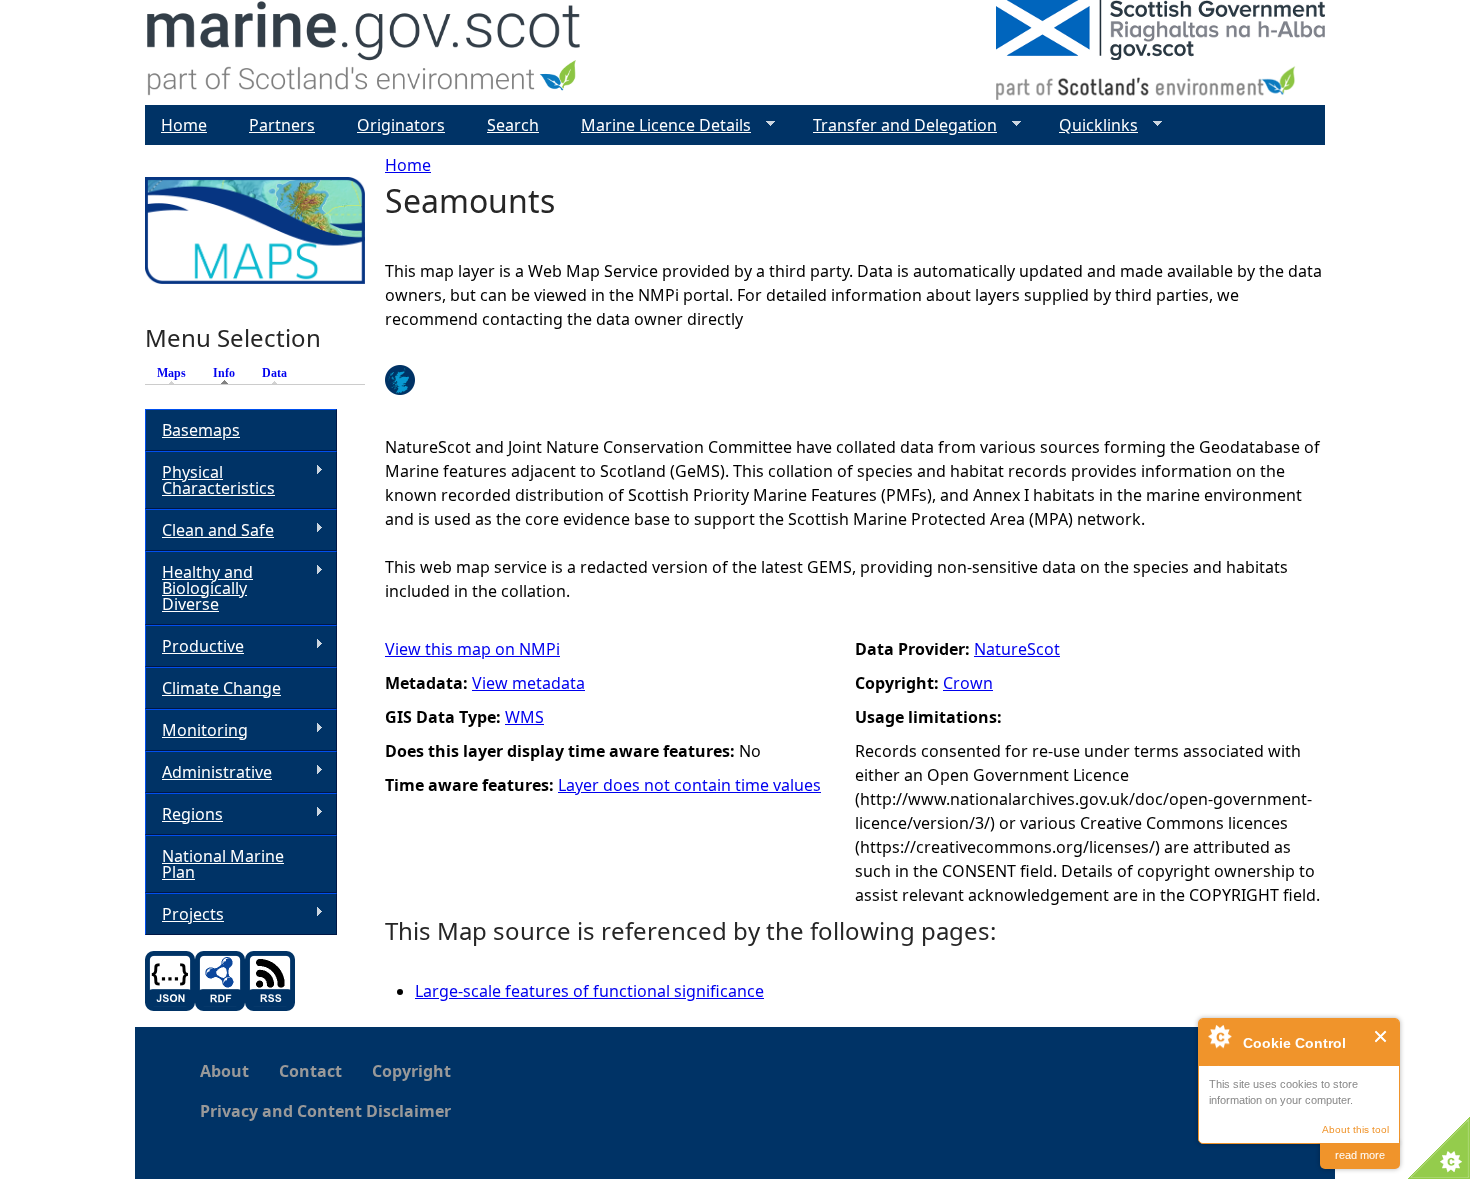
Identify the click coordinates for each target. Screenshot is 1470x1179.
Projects (184, 914)
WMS (524, 717)
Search (513, 125)
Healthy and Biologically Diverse (199, 588)
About (224, 1071)
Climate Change (221, 688)
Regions (184, 814)
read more (1360, 1155)
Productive (194, 646)
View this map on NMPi (472, 649)
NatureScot (1017, 649)
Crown (968, 683)
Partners (282, 125)
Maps (171, 373)
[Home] (364, 52)
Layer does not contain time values (689, 785)
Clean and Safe (209, 530)
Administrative (208, 772)
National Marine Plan (223, 864)
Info (229, 373)
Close (1381, 1036)
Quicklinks (1090, 125)
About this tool (1355, 1129)
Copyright (411, 1071)
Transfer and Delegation (897, 125)
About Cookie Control (1219, 1036)
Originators (401, 125)
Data (274, 373)
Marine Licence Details (658, 125)
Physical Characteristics (210, 480)
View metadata (528, 683)
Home (408, 165)
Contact (310, 1071)
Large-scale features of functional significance (589, 991)
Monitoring (196, 730)
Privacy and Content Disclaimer (325, 1111)
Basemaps (201, 430)
